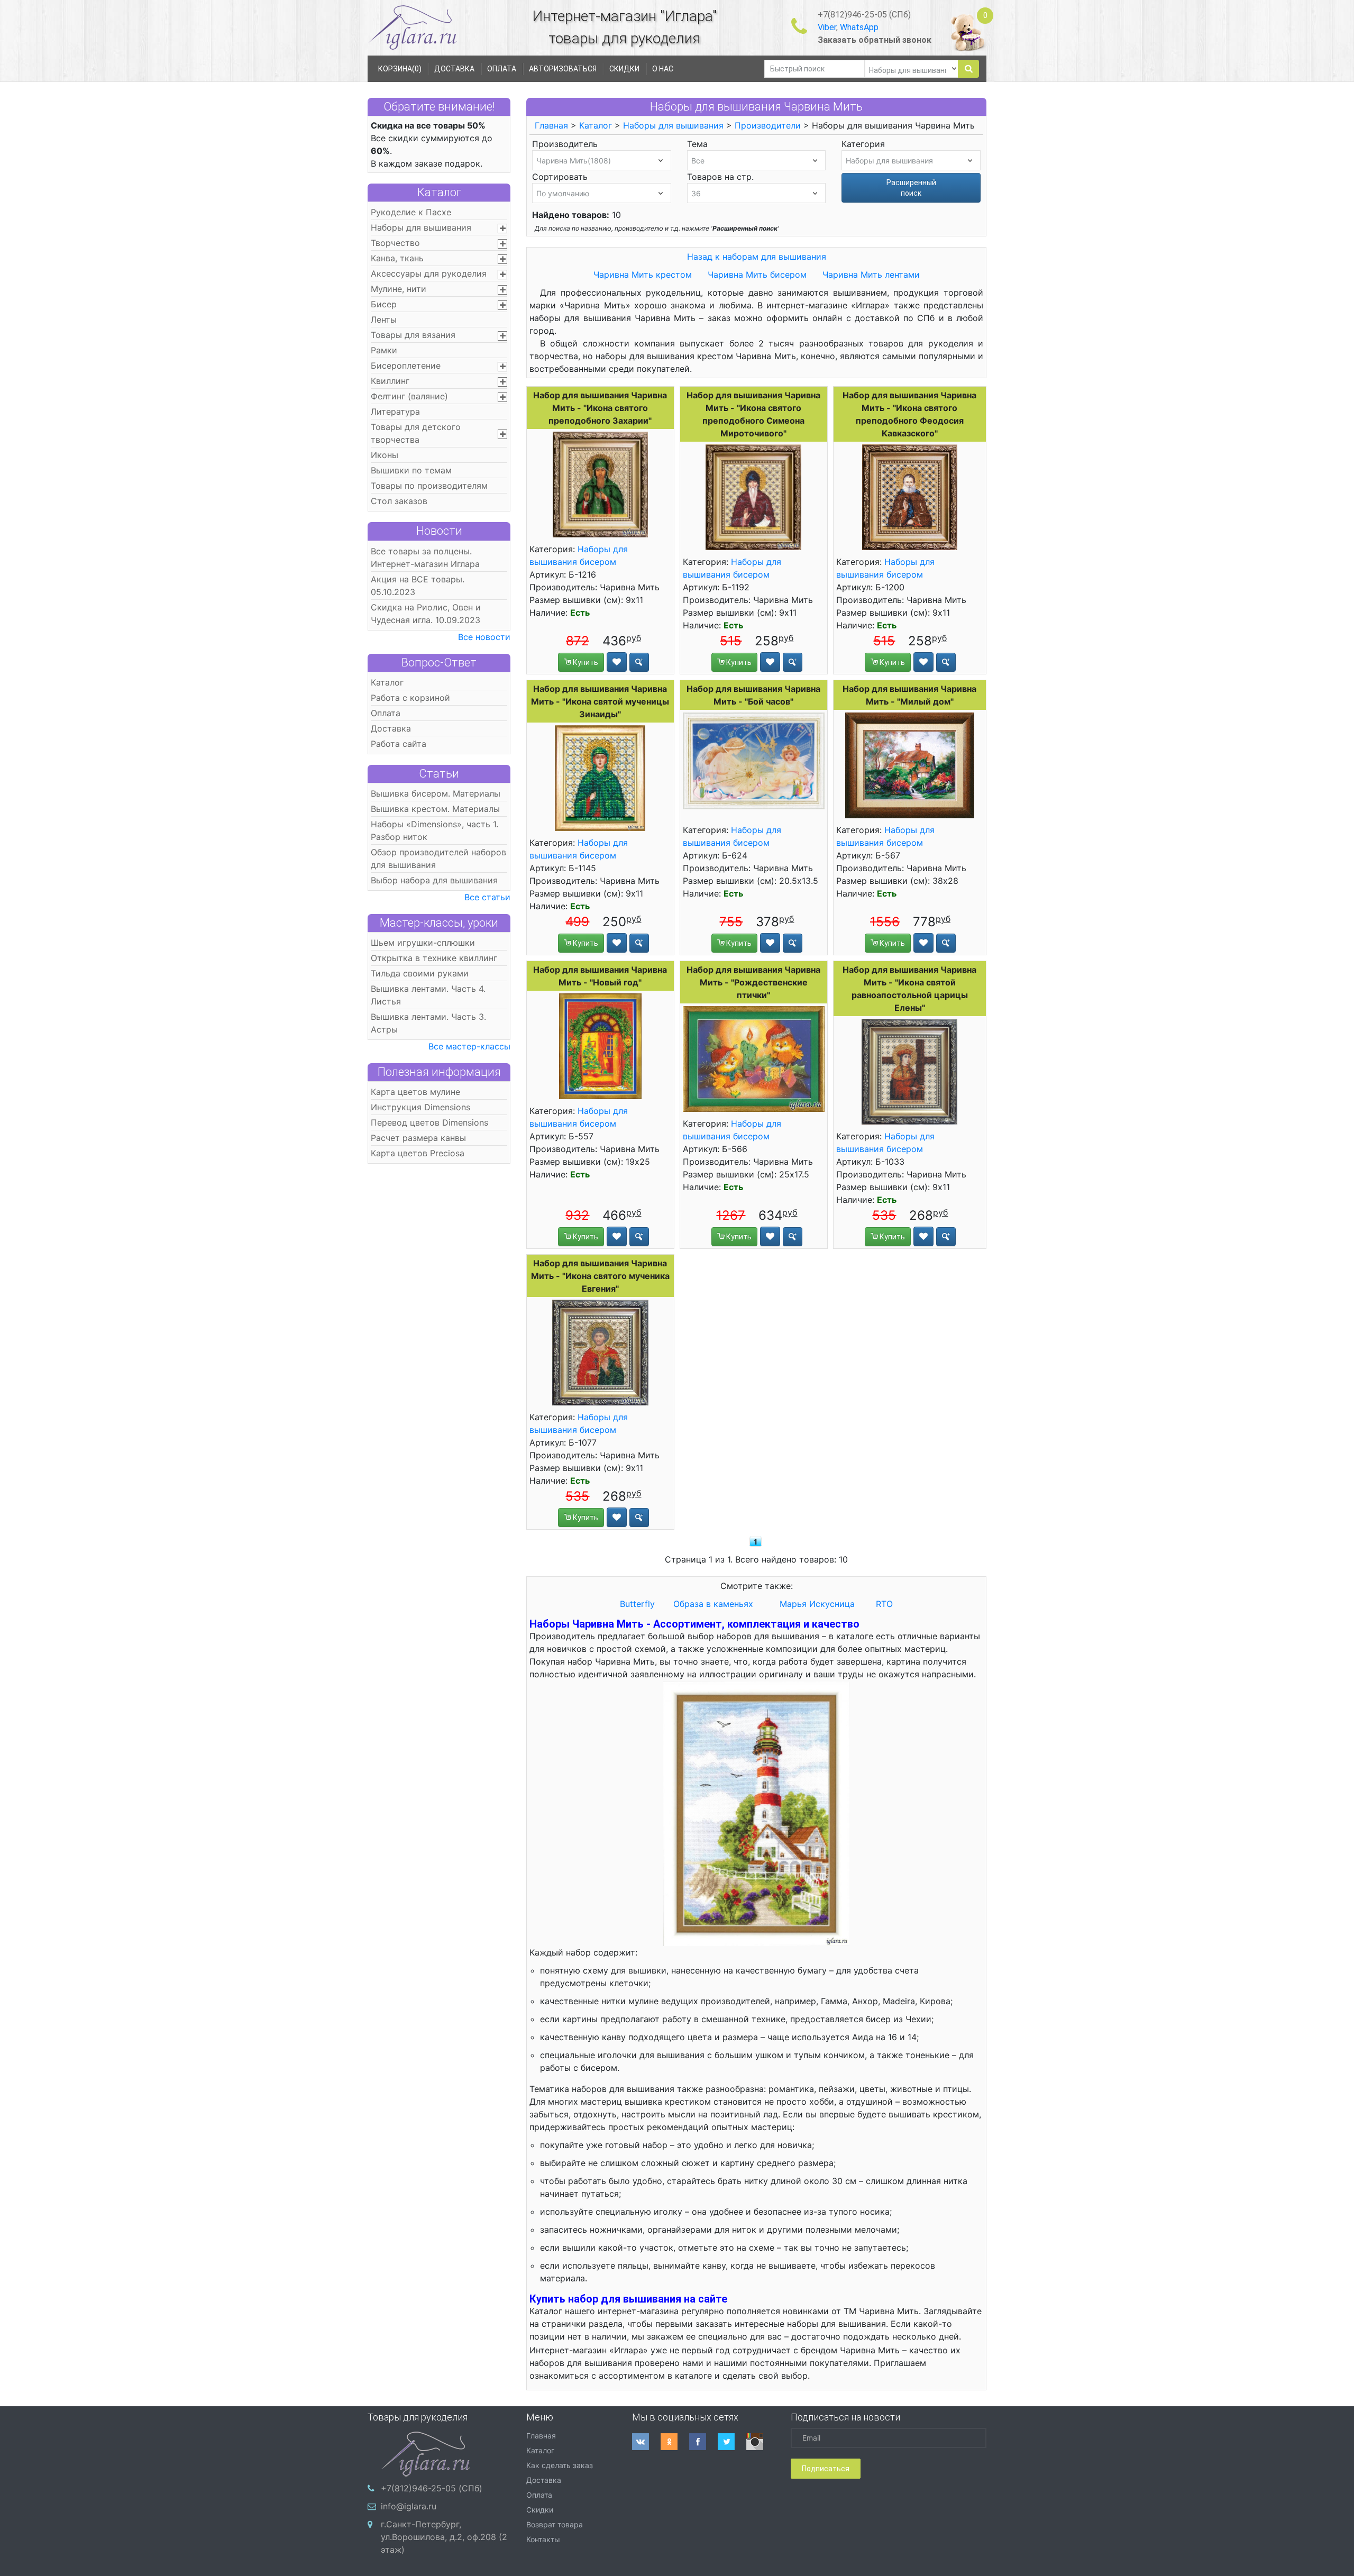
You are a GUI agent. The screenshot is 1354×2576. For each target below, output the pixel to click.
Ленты (384, 319)
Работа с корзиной (410, 698)
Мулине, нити (399, 289)
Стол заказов (399, 501)
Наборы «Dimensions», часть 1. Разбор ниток (434, 830)
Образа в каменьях (713, 1604)
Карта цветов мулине (415, 1092)
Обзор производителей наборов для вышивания (438, 858)
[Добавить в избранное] (617, 662)
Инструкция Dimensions (420, 1107)
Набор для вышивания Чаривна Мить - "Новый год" (600, 976)
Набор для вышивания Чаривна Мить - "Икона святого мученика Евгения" (600, 1276)
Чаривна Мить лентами (871, 275)
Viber (827, 27)
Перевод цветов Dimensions (429, 1122)
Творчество (395, 243)
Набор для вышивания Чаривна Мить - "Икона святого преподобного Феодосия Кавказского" (909, 414)
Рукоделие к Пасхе (411, 212)
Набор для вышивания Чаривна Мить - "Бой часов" (753, 695)
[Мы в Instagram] (761, 2442)
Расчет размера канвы (418, 1138)
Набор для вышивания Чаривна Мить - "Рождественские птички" (753, 982)
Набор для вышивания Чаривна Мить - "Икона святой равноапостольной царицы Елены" (909, 989)
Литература (395, 412)
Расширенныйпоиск (911, 188)
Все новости (484, 637)
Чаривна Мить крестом (643, 275)
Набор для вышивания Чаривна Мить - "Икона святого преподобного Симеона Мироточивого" (753, 414)
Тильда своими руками (420, 973)
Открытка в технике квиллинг (434, 958)
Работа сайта (399, 744)
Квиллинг (390, 381)
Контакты (543, 2539)
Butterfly (637, 1604)
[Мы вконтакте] (646, 2442)
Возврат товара (555, 2524)
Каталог (439, 192)
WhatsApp (859, 27)
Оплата (386, 713)
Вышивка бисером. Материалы (436, 793)
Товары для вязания (413, 335)
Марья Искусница (817, 1604)
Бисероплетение (406, 366)
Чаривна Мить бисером (758, 275)
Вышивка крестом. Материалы (435, 809)
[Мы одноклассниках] (675, 2442)
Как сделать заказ (560, 2465)
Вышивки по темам (411, 470)
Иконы (385, 455)
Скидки (540, 2510)
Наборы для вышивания (421, 227)
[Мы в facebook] (703, 2442)
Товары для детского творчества (416, 433)
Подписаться (826, 2469)
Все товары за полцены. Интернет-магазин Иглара (425, 558)
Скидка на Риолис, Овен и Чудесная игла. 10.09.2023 (426, 614)
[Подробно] (639, 662)
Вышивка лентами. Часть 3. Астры (428, 1023)
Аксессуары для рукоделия (429, 273)
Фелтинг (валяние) (409, 396)
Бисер (384, 304)
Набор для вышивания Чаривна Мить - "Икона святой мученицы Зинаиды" (600, 701)
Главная (551, 125)
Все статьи (487, 897)
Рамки (384, 350)
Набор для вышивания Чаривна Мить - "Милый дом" (909, 695)
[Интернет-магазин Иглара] (413, 27)
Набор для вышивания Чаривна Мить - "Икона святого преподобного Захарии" (600, 408)
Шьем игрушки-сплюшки (423, 943)
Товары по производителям (429, 486)
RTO (884, 1604)
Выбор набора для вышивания (434, 880)
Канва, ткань (397, 258)
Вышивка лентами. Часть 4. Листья (428, 995)
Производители (768, 125)
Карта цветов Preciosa (418, 1153)
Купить (585, 662)
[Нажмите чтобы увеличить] (600, 485)
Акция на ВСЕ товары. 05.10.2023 (418, 586)
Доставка (391, 728)
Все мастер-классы (469, 1046)
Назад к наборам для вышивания (757, 257)
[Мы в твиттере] (732, 2442)
